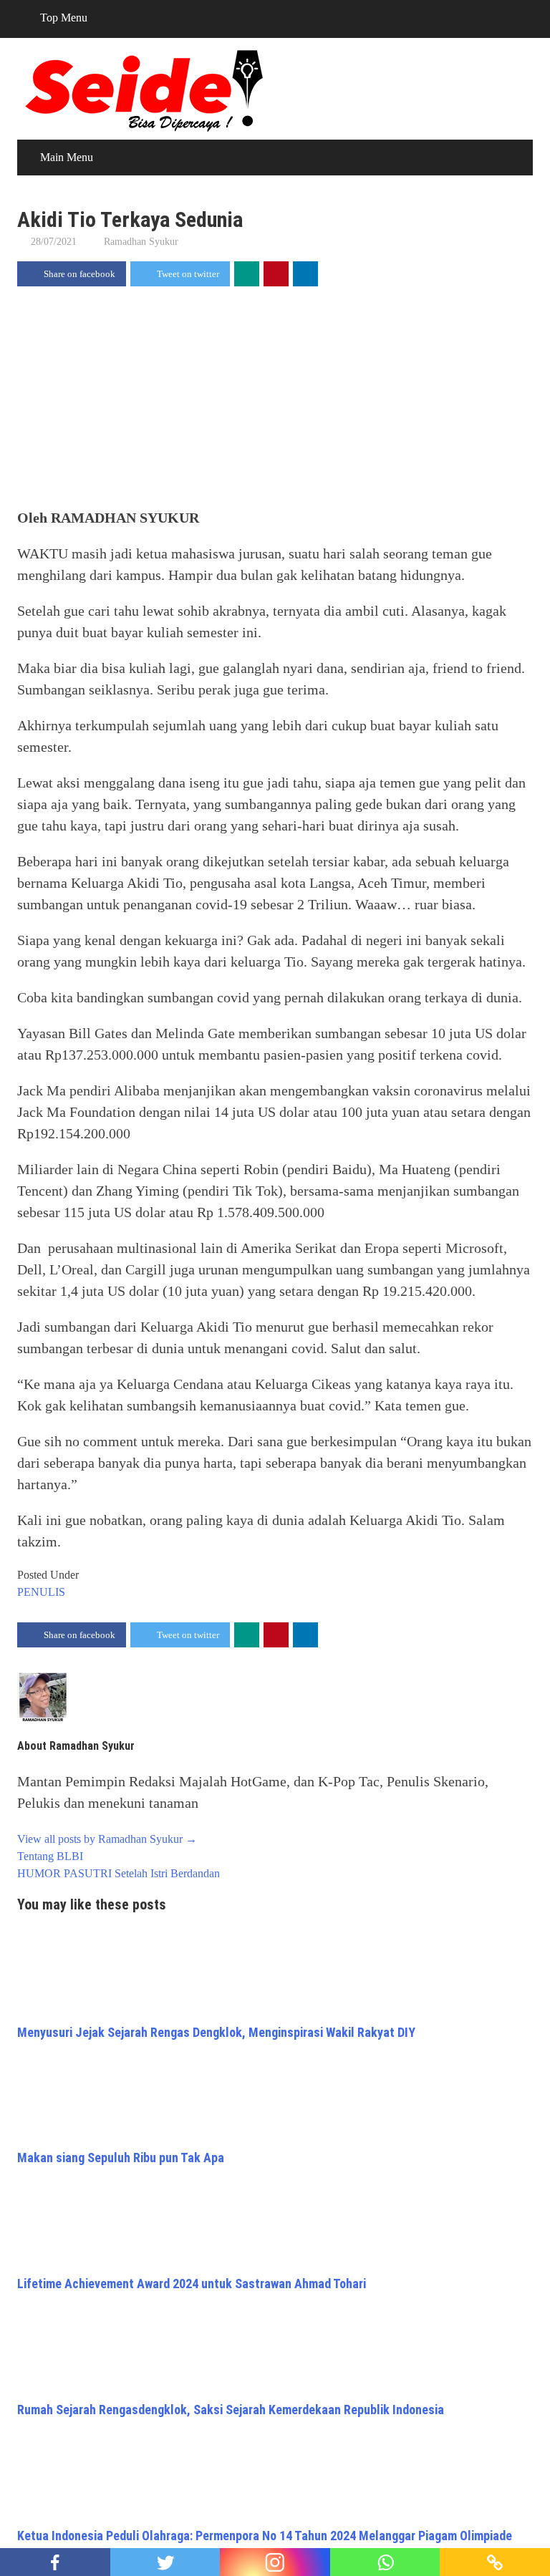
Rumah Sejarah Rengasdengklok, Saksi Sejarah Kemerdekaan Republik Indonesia (231, 2410)
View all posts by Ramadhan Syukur (107, 1839)
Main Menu (67, 157)
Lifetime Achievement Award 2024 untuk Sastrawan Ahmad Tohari (192, 2284)
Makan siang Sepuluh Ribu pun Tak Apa (121, 2158)
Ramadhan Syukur (141, 242)
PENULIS (41, 1592)
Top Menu (64, 18)
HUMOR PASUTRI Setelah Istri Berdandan (119, 1873)
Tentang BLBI (50, 1856)
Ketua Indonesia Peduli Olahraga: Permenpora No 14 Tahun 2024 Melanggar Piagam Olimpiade (265, 2536)
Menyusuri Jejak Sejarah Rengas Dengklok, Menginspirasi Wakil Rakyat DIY (216, 2032)
